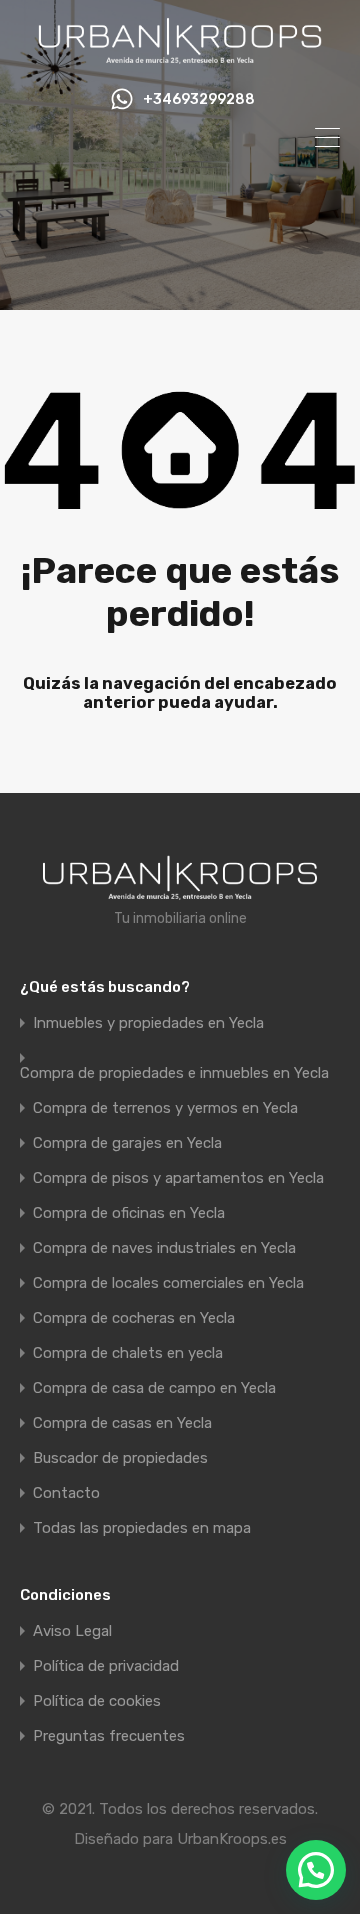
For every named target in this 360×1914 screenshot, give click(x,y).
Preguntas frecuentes (109, 1736)
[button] (316, 1870)
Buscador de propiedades (120, 1458)
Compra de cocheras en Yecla (134, 1318)
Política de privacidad (106, 1666)
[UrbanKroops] (180, 56)
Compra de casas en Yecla (122, 1423)
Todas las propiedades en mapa (142, 1528)
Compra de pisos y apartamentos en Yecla (178, 1178)
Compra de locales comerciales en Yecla (168, 1283)
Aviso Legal (72, 1631)
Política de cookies (97, 1701)
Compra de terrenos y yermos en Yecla (165, 1108)
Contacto (66, 1493)
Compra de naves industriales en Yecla (164, 1248)
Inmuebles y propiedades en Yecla (148, 1023)
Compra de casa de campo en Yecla (154, 1388)
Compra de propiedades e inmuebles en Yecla (174, 1073)
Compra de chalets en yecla (128, 1353)
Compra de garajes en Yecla (127, 1143)
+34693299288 (199, 100)
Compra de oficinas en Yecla (129, 1213)
